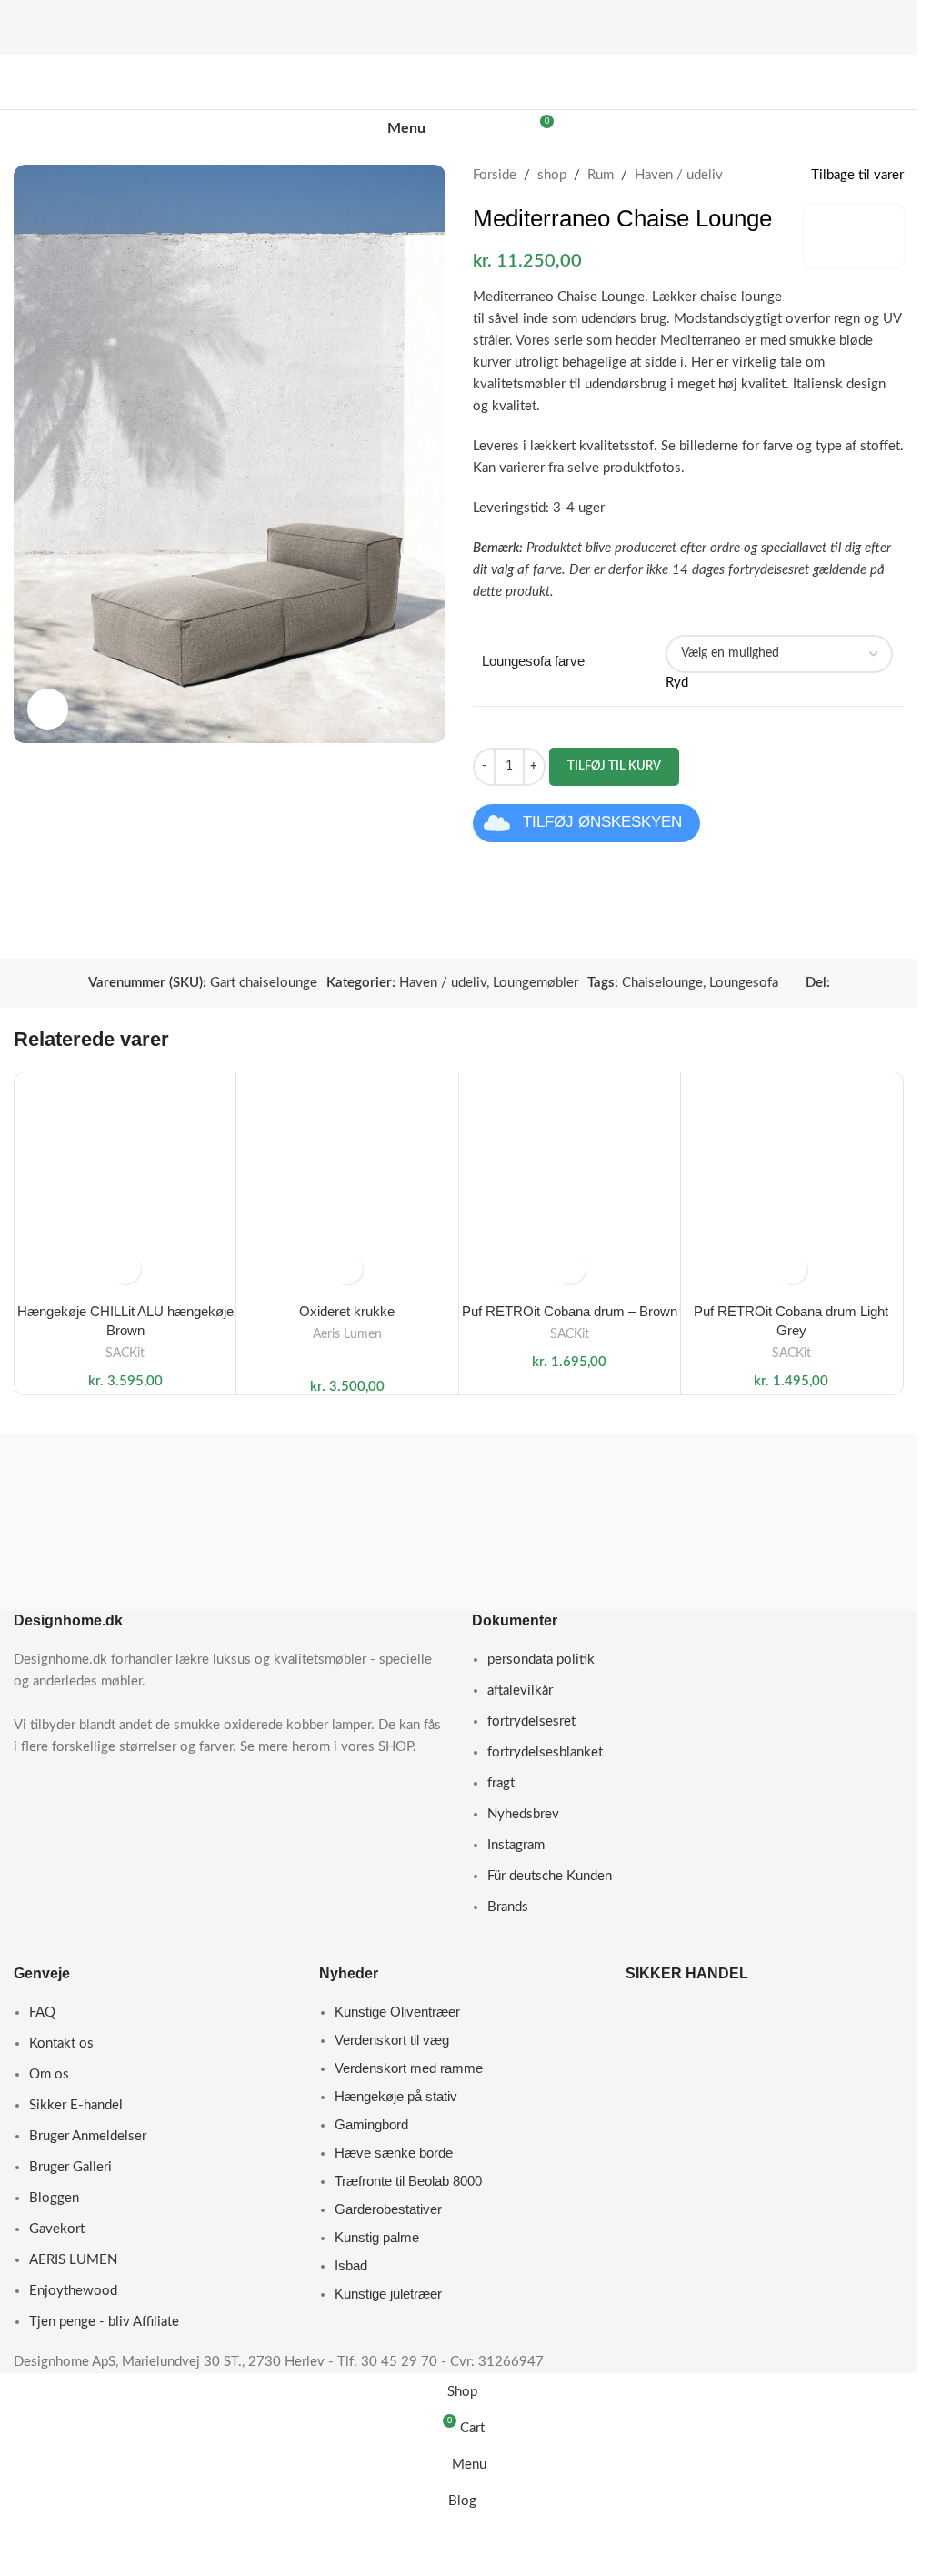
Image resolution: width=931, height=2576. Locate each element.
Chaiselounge (662, 983)
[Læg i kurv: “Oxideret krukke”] (347, 1268)
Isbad (351, 2265)
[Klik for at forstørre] (48, 709)
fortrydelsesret (531, 1721)
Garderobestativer (388, 2209)
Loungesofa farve (533, 661)
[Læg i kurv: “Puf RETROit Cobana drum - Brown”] (570, 1268)
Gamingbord (371, 2124)
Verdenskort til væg (392, 2040)
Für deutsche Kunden (550, 1876)
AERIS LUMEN (73, 2260)
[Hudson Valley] (575, 1458)
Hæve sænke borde (394, 2153)
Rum (601, 175)
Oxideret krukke (347, 1311)
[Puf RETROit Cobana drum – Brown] (570, 1183)
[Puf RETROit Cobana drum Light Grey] (791, 1183)
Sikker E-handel (76, 2105)
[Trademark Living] (344, 1516)
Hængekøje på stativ (396, 2096)
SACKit (125, 1353)
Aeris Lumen (347, 1334)
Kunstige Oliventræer (397, 2012)
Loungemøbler (536, 983)
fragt (501, 1783)
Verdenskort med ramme (409, 2068)
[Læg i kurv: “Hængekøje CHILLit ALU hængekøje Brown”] (125, 1268)
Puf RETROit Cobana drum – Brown (570, 1311)
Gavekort (57, 2229)
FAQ (42, 2012)
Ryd (677, 683)
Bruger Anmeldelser (88, 2136)
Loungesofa (744, 983)
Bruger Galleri (70, 2167)
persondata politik (541, 1660)
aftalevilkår (520, 1690)
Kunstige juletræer (388, 2294)
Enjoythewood (73, 2291)
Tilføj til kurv (614, 766)
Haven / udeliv (679, 175)
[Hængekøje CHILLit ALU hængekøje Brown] (125, 1183)
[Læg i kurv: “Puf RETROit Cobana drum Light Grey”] (791, 1268)
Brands (508, 1907)
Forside (495, 175)
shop (552, 175)
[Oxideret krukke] (347, 1183)
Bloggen (54, 2198)
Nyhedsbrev (523, 1814)
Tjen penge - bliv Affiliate (104, 2322)
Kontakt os (61, 2043)
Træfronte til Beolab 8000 (408, 2181)
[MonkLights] (805, 1541)
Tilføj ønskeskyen (602, 822)
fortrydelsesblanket (545, 1752)
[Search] (478, 128)
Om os (49, 2074)
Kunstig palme (377, 2237)
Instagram (516, 1845)
